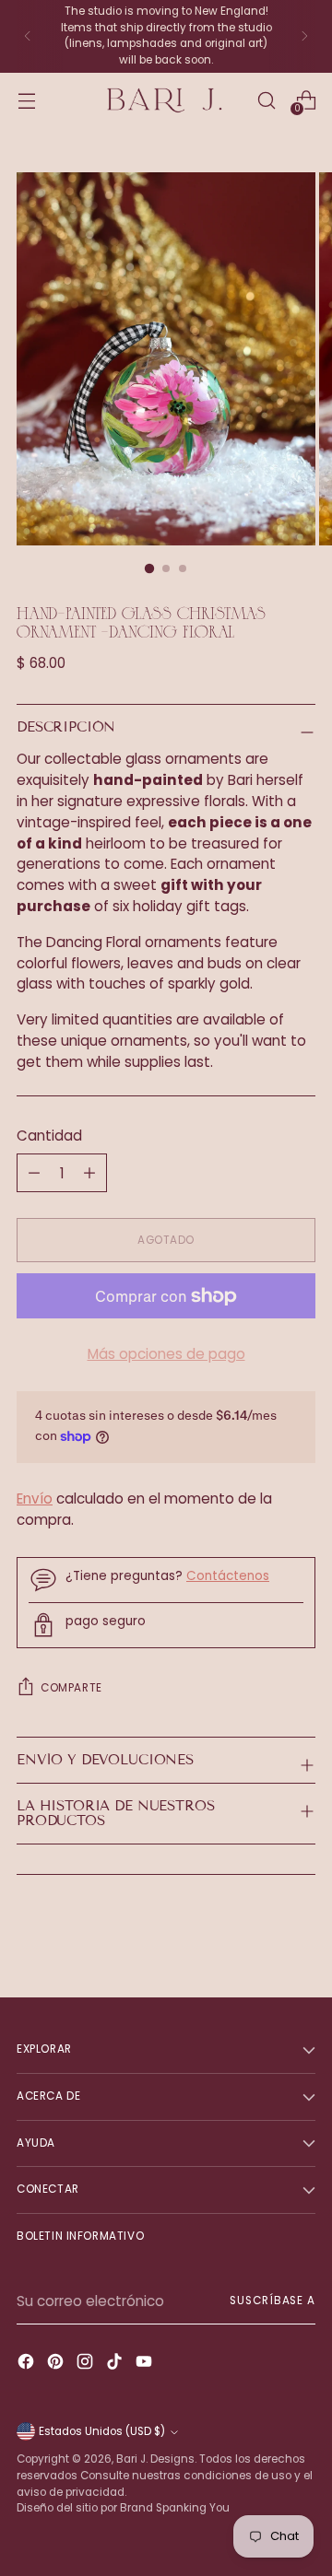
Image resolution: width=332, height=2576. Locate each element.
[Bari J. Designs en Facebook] (28, 2365)
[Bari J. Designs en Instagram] (87, 2365)
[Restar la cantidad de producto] (89, 1173)
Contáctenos (228, 1576)
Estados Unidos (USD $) (102, 2431)
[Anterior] (28, 36)
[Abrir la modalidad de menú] (26, 100)
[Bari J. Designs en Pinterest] (57, 2365)
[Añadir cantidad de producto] (34, 1173)
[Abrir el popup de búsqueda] (266, 100)
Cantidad (49, 1136)
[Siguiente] (304, 36)
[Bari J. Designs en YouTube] (146, 2365)
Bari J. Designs (155, 2459)
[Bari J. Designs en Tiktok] (116, 2365)
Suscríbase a (273, 2301)
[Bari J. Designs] (166, 101)
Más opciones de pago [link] (166, 1354)
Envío (35, 1499)
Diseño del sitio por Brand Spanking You (123, 2508)
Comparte (71, 1688)
